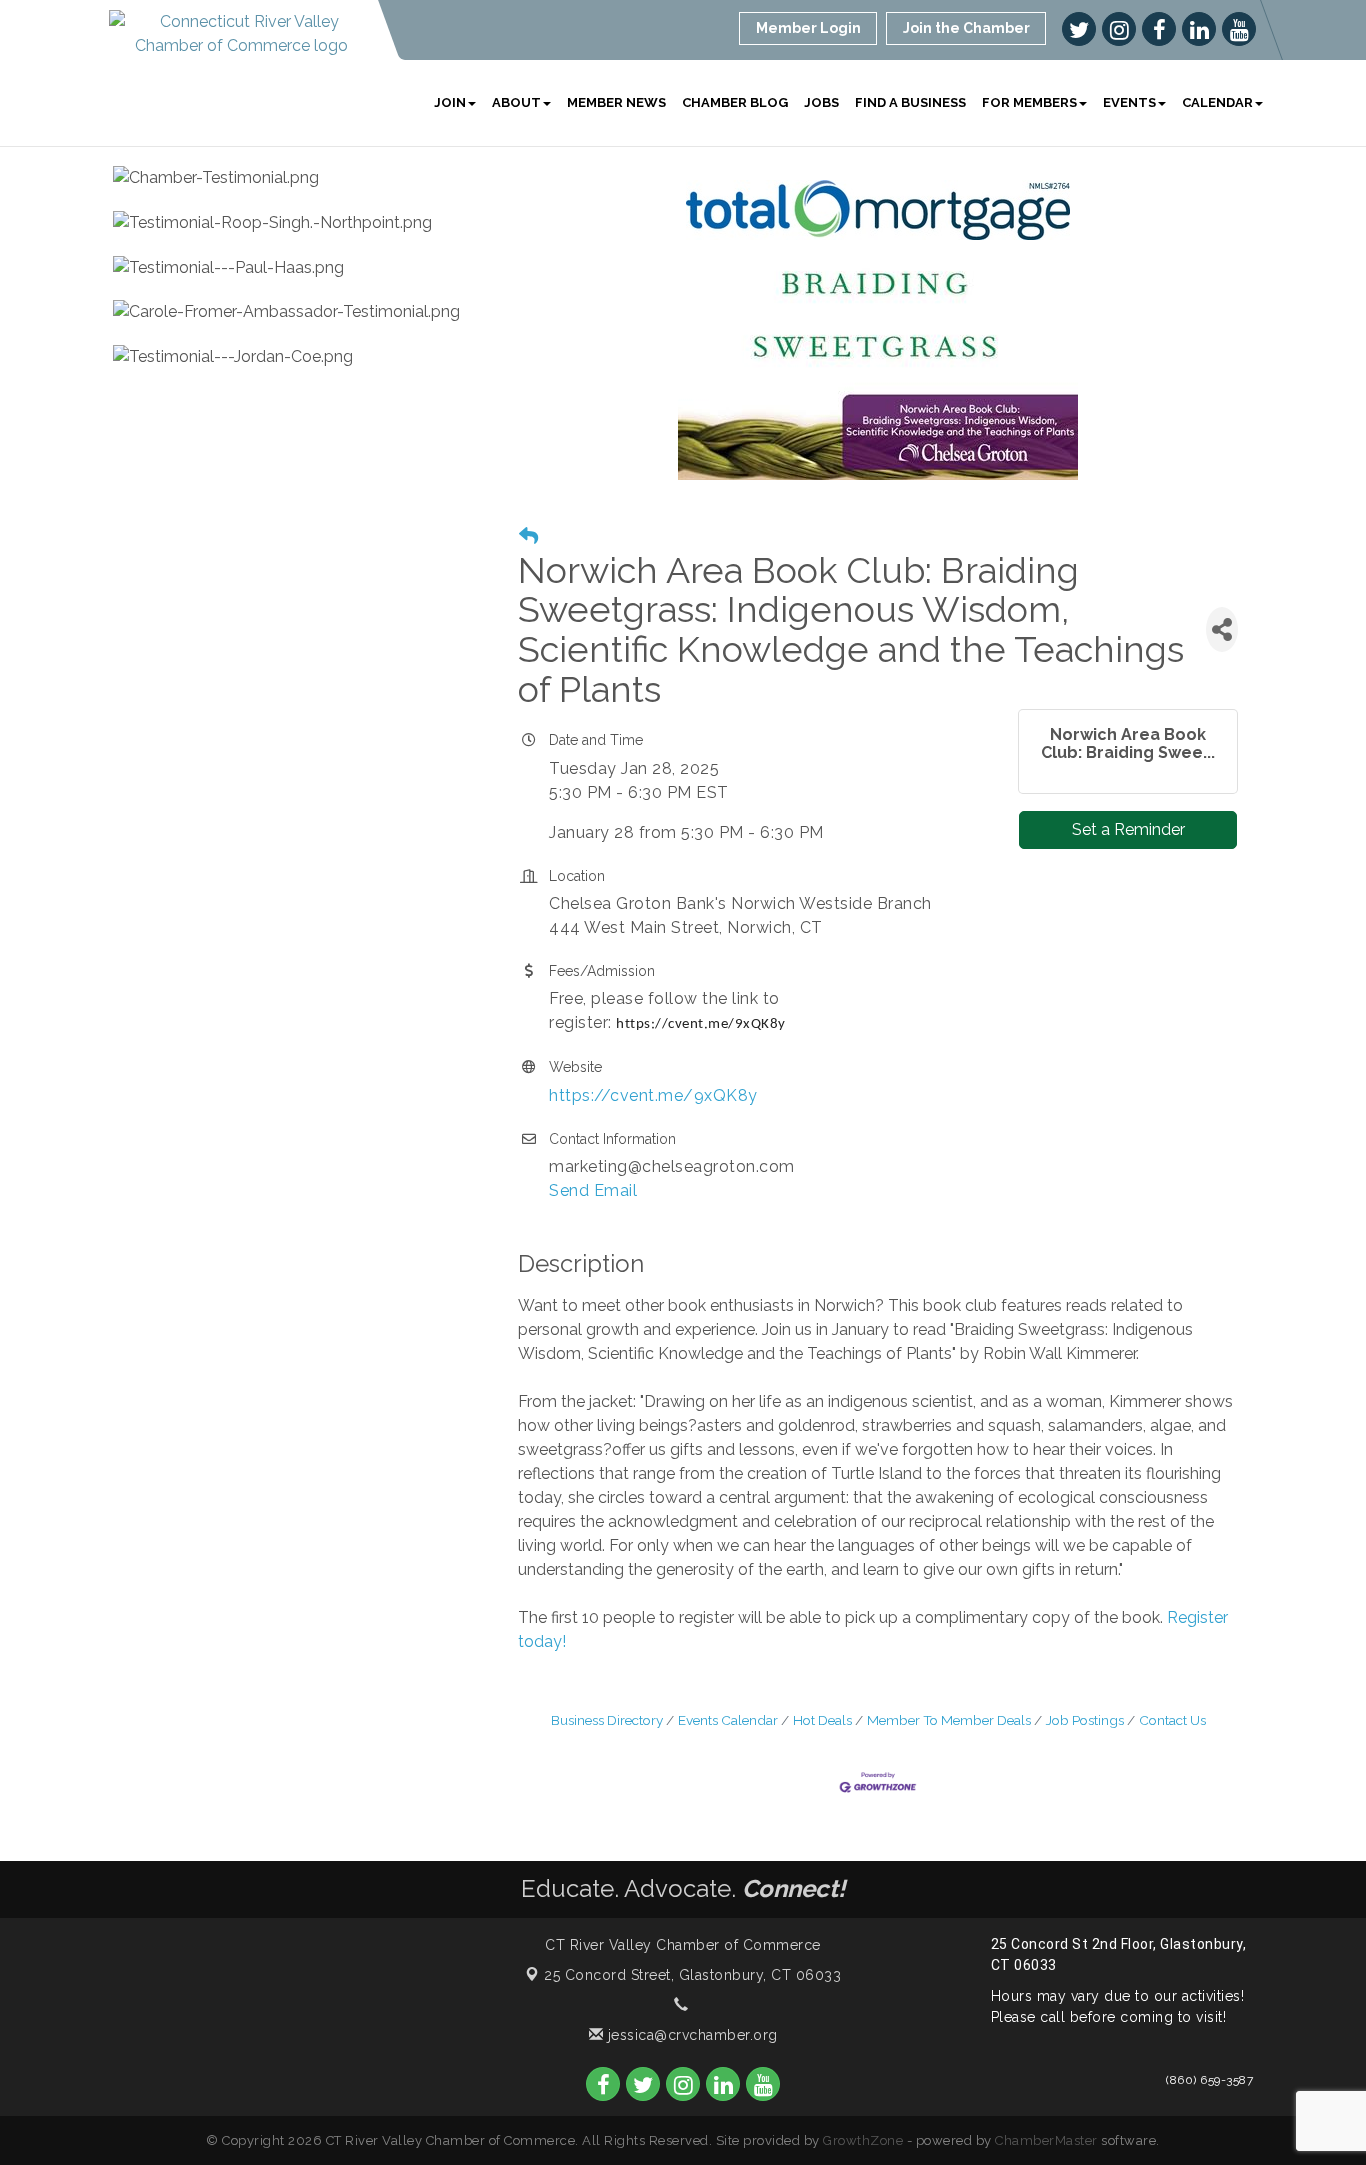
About (516, 102)
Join (450, 102)
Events (1129, 102)
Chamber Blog (735, 102)
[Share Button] (1222, 629)
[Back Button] (528, 536)
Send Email (593, 1190)
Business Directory (607, 1720)
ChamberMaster (1046, 2140)
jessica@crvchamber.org (690, 2035)
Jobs (821, 102)
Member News (616, 102)
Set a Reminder (1128, 829)
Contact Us (1172, 1720)
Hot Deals (822, 1720)
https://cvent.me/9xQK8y (653, 1095)
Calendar (1217, 102)
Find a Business (910, 102)
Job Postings (1085, 1720)
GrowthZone (863, 2140)
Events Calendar (728, 1720)
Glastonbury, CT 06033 (692, 1975)
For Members (1029, 102)
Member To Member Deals (949, 1720)
